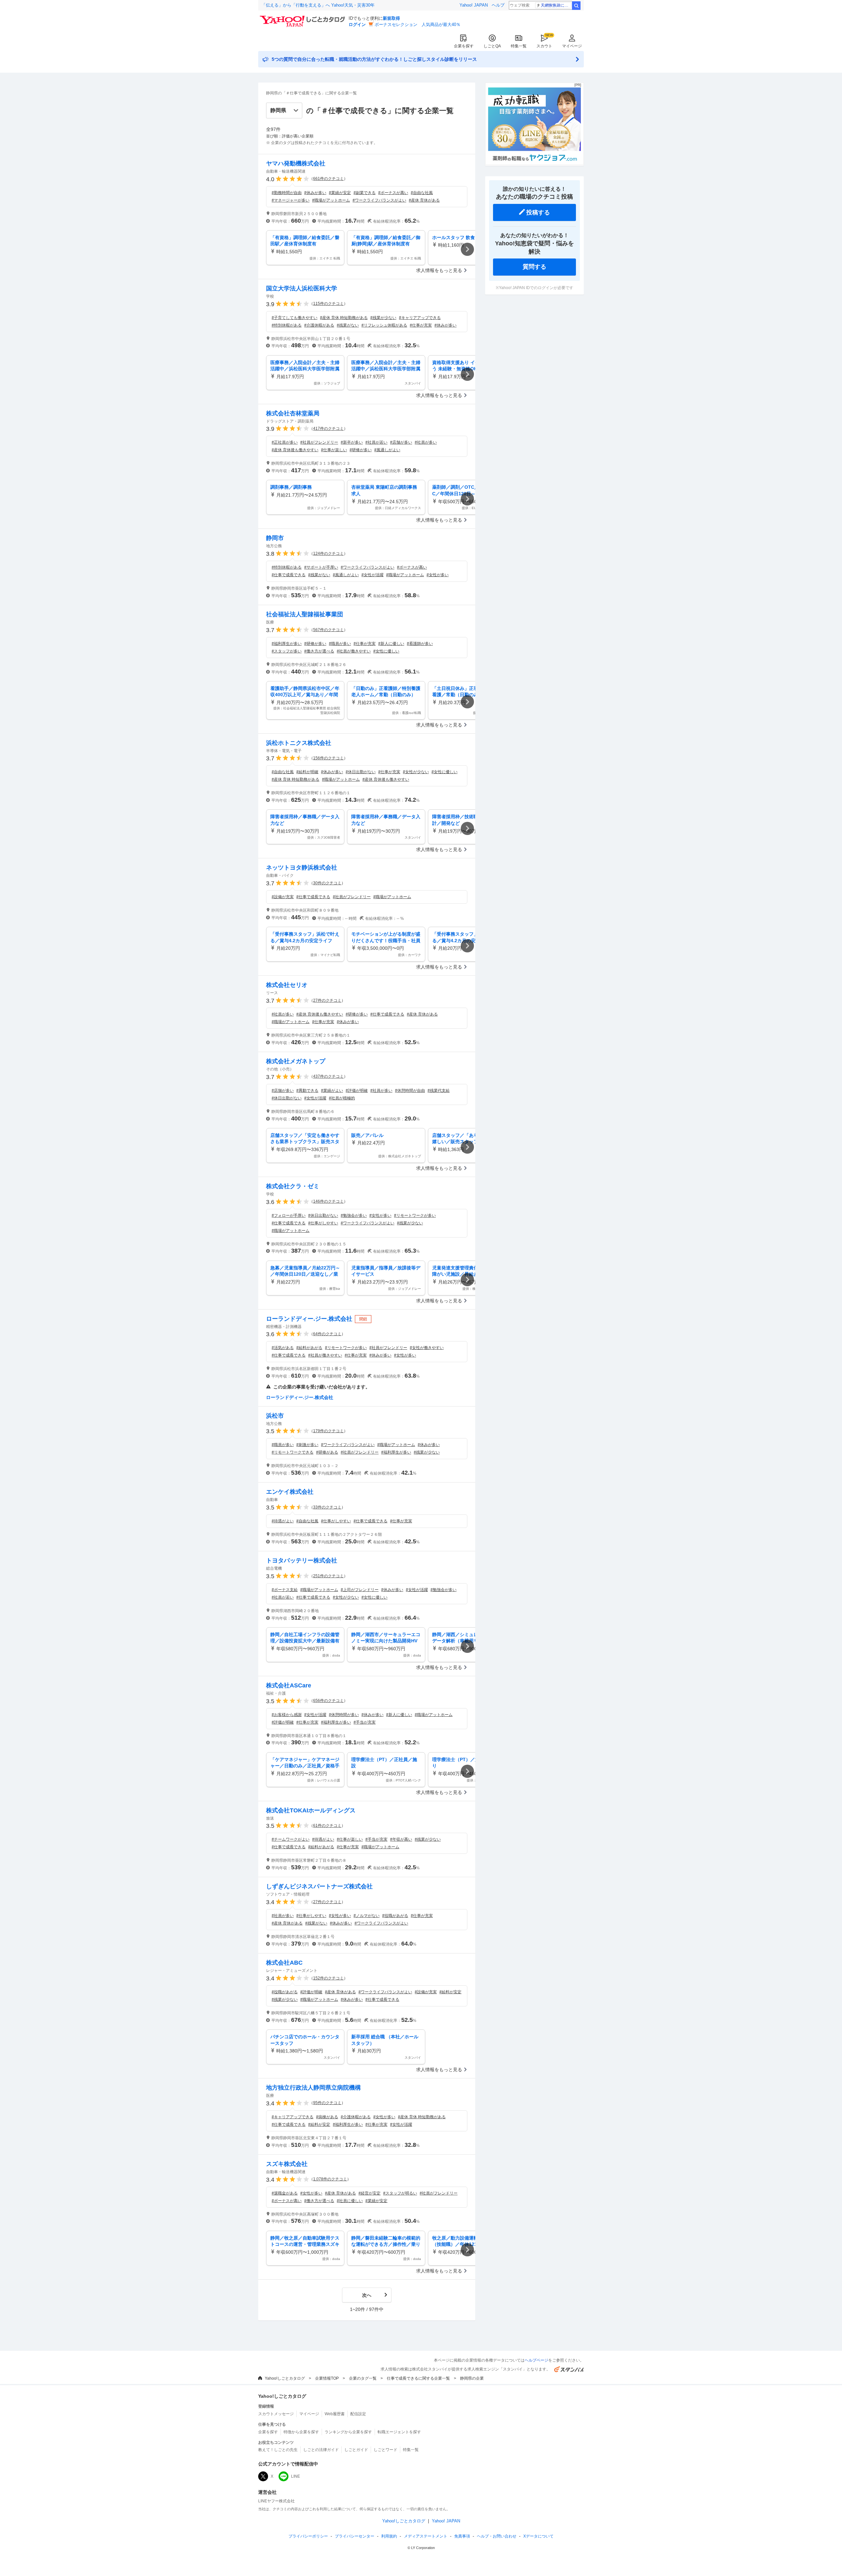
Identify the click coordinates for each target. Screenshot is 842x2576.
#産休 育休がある (424, 200)
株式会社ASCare (289, 1685)
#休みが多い (315, 193)
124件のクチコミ (328, 553)
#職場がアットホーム (331, 200)
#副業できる (365, 193)
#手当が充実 (365, 1722)
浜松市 (275, 1416)
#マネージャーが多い (291, 200)
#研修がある (327, 1452)
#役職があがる (395, 1916)
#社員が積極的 (342, 1098)
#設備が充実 (283, 897)
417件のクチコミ (328, 429)
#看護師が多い (420, 644)
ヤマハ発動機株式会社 (296, 163)
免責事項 (462, 2536)
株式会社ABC (284, 1963)
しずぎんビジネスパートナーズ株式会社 (319, 1886)
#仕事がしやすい (323, 1223)
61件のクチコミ (327, 1826)
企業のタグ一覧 (363, 2378)
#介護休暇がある (319, 325)
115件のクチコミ (328, 304)
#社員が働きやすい (354, 651)
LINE (296, 2476)
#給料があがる (309, 1348)
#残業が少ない (383, 318)
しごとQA (492, 46)
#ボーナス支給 (285, 1590)
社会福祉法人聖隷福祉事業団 (305, 614)
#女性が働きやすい (427, 1348)
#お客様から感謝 (287, 1715)
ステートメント (426, 2536)
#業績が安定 (340, 193)
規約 (389, 2536)
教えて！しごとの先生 (278, 2450)
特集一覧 (519, 46)
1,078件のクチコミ (330, 2179)
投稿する (538, 212)
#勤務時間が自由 (287, 193)
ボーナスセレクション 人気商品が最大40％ (418, 25)
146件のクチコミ (328, 1201)
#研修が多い (361, 450)
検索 (576, 6)
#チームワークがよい (291, 1839)
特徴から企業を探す (301, 2432)
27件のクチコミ (327, 1000)
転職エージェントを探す (399, 2432)
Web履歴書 (335, 2414)
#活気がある (283, 1348)
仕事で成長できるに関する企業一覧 (418, 2378)
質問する (534, 267)
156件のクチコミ (328, 758)
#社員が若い (376, 442)
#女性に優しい (386, 651)
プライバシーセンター (355, 2536)
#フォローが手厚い (289, 1215)
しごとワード (385, 2450)
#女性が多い (438, 575)
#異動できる (307, 1091)
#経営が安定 (370, 2193)
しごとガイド (356, 2450)
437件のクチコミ (328, 1076)
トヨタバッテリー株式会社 (302, 1560)
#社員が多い (426, 442)
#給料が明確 (307, 772)
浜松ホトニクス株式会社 (299, 743)
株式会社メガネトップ (296, 1061)
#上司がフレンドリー (360, 1590)
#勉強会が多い (354, 1215)
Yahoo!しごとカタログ (285, 2378)
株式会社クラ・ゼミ (293, 1186)
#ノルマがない (367, 1916)
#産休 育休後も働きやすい (295, 450)
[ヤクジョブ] (534, 163)
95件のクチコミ (327, 2103)
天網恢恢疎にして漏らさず (556, 5)
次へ (367, 2295)
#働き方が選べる (319, 651)
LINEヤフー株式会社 (276, 2501)
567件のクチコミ (328, 630)
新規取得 (391, 18)
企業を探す (464, 46)
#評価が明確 (357, 1091)
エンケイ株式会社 (290, 1492)
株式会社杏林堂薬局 (293, 413)
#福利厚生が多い (287, 644)
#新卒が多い (352, 442)
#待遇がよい (283, 1521)
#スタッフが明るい (400, 2193)
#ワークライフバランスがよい (379, 200)
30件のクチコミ (327, 883)
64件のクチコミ (327, 1334)
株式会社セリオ (287, 985)
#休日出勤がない (361, 772)
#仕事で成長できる (289, 575)
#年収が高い (401, 1839)
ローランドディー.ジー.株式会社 (309, 1319)
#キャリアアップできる (420, 318)
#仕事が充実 (421, 325)
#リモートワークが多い (415, 1215)
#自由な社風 (422, 193)
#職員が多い (340, 644)
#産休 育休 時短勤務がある (344, 318)
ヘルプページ (536, 2360)
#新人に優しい (391, 644)
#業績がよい (332, 1091)
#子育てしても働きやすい (295, 318)
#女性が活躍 (372, 575)
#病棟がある (327, 2117)
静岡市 (275, 538)
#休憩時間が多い (344, 1715)
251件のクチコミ (328, 1576)
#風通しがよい (387, 450)
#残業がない (348, 325)
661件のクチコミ (328, 179)
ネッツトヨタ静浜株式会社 (302, 868)
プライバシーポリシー (308, 2536)
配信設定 (358, 2414)
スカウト (544, 46)
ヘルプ (498, 5)
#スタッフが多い (287, 651)
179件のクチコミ (328, 1431)
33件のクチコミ (327, 1507)
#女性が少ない (416, 772)
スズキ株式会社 (287, 2164)
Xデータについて (538, 2536)
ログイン (357, 25)
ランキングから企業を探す (348, 2432)
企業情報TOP (327, 2378)
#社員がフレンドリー (319, 442)
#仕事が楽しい (334, 450)
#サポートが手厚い (321, 567)
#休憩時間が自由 (410, 1091)
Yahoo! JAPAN (474, 5)
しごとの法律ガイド (321, 2450)
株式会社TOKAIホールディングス (311, 1810)
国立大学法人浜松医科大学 (302, 288)
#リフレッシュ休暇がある (384, 325)
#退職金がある (285, 2193)
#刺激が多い (307, 1445)
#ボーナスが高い (393, 193)
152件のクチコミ (328, 1978)
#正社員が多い (285, 442)
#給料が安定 (450, 1992)
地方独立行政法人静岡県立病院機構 (313, 2088)
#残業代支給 (439, 1091)
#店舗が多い (401, 442)
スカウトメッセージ (276, 2414)
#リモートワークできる (293, 1452)
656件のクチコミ (328, 1701)
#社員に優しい (350, 2201)
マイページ (572, 46)
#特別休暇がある (287, 325)
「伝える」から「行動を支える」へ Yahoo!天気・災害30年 (318, 5)
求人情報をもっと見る (439, 270)
